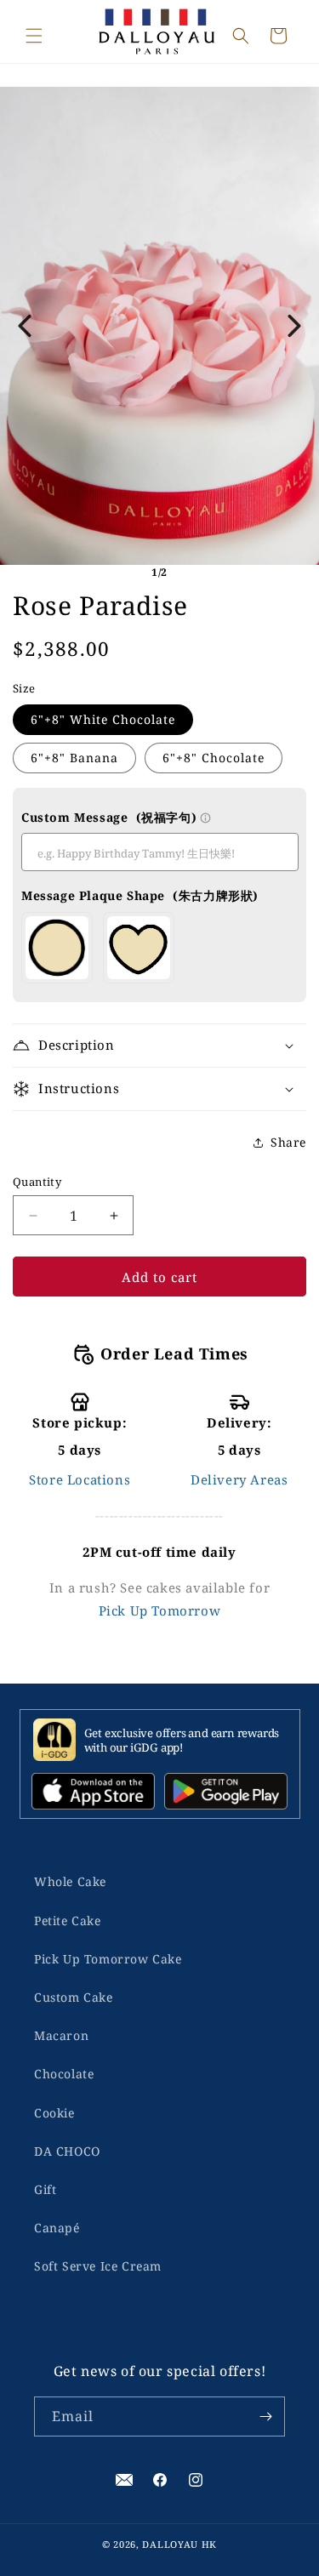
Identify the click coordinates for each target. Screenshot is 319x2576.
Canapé (57, 2228)
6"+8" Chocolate (214, 758)
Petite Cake (68, 1921)
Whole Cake (70, 1881)
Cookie (54, 2113)
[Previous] (25, 326)
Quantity (37, 1182)
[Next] (294, 326)
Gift (45, 2189)
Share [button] (288, 1142)
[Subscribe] (265, 2416)
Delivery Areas (239, 1479)
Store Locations (80, 1479)
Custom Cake (74, 1997)
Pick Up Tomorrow (160, 1610)
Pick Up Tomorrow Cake (108, 1959)
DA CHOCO (67, 2151)
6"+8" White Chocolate (103, 719)
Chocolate (64, 2074)
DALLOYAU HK (179, 2544)
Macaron (61, 2035)
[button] (34, 36)
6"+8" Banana (74, 758)
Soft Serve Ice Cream (98, 2266)
